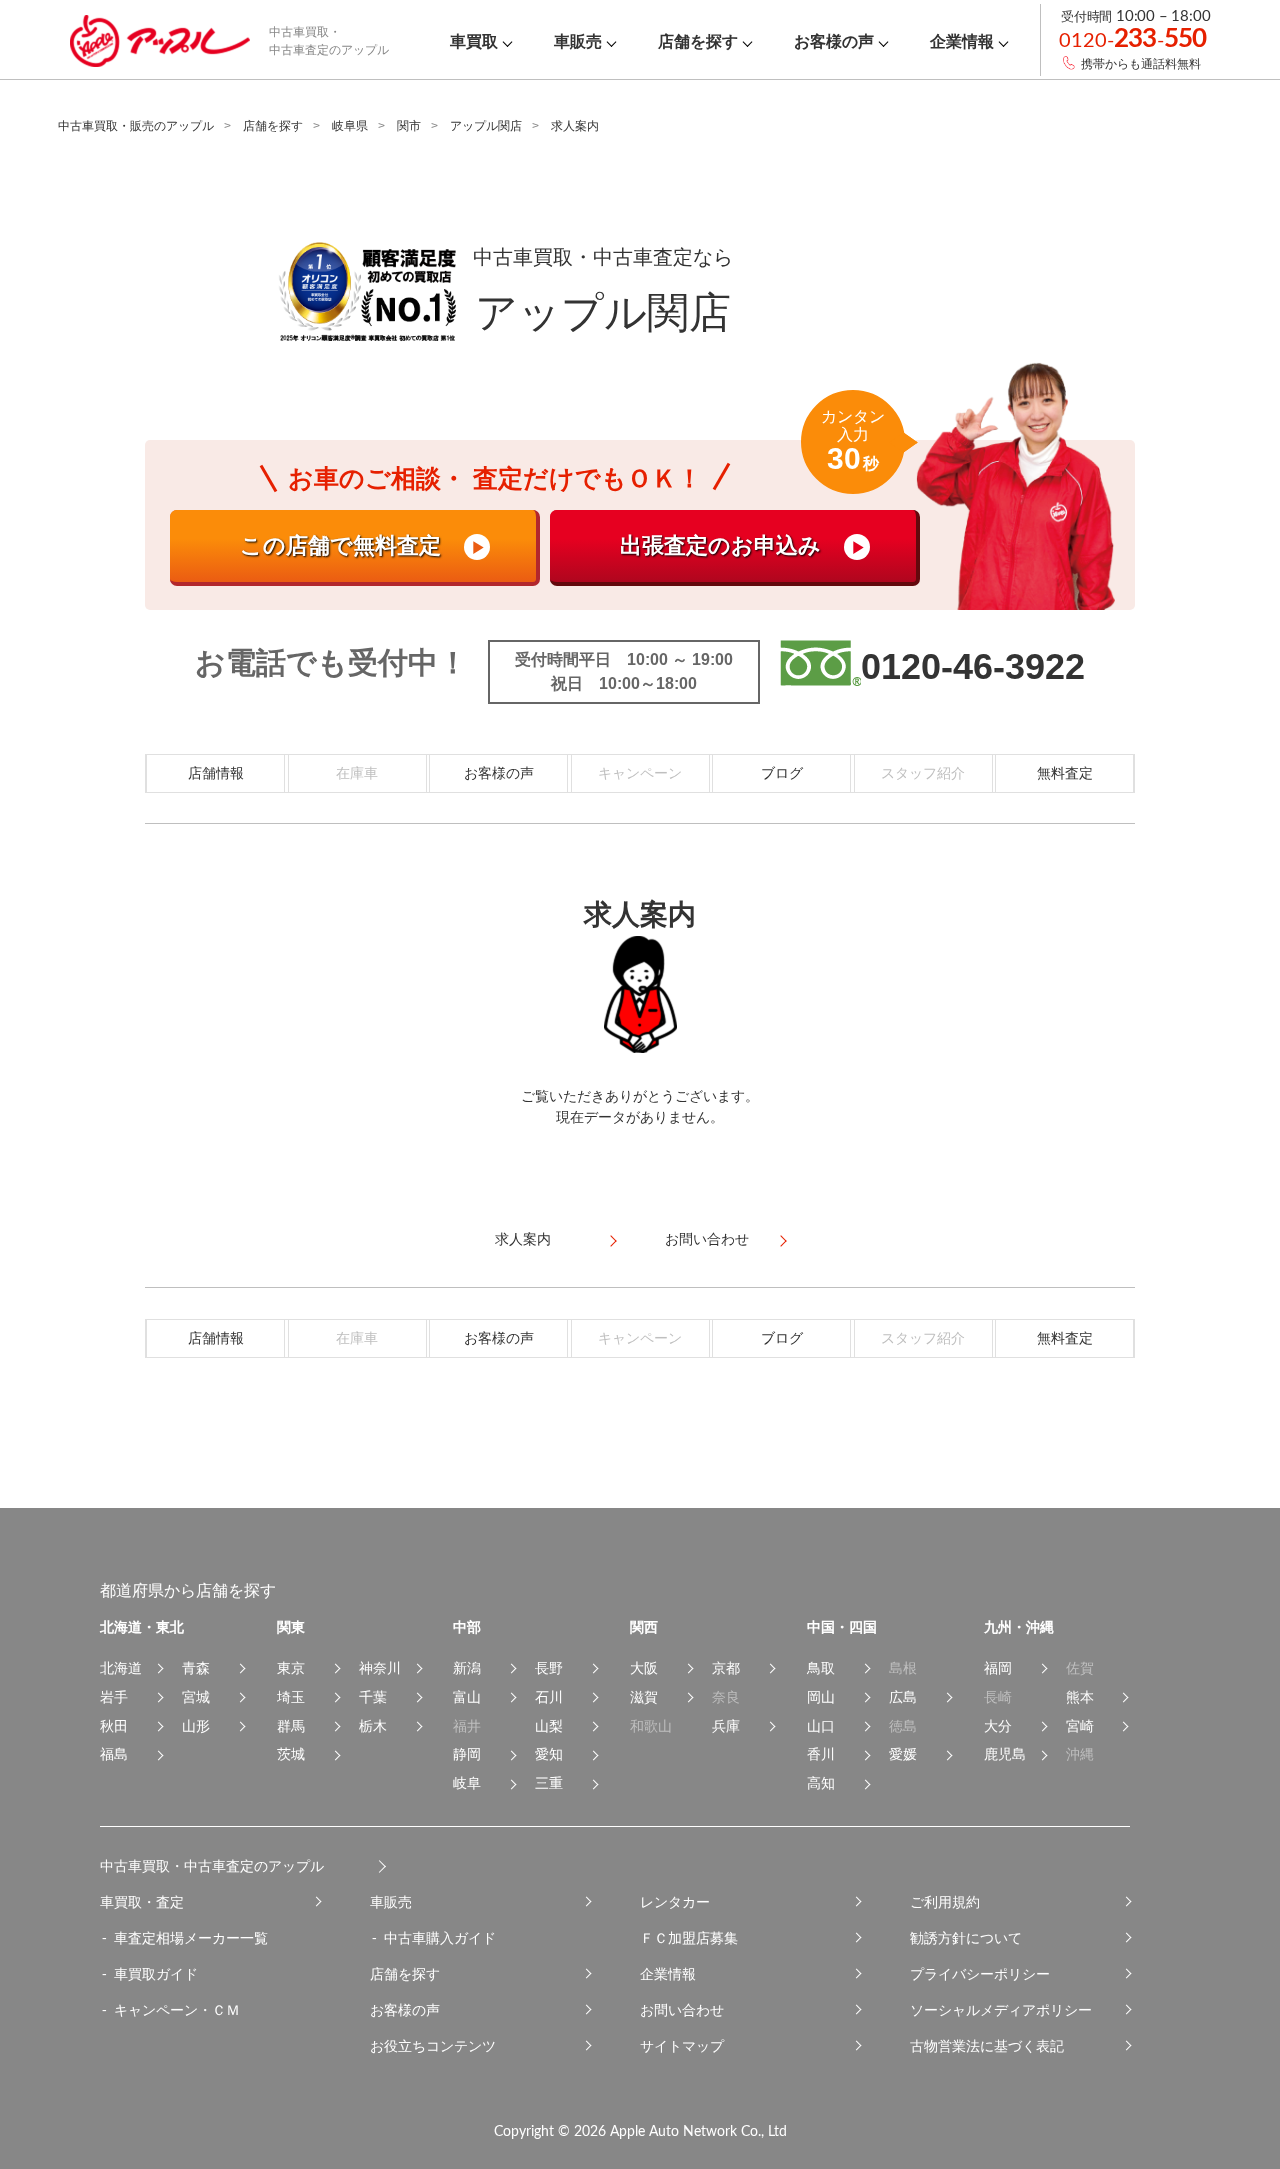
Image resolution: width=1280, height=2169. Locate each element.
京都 (726, 1668)
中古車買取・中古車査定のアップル (212, 1866)
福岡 (998, 1668)
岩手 (114, 1697)
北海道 (121, 1668)
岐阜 (467, 1783)
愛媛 (903, 1754)
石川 (549, 1697)
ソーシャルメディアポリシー (1001, 2010)
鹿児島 (1005, 1754)
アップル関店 (486, 126)
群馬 (291, 1726)
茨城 (291, 1754)
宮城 (196, 1697)
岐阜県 (350, 126)
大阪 (644, 1668)
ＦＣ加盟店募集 (689, 1938)
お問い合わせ (682, 2010)
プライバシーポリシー (980, 1974)
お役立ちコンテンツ (433, 2046)
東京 (291, 1668)
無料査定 (1065, 773)
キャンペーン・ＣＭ (177, 2010)
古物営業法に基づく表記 (987, 2046)
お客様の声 (499, 773)
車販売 (391, 1902)
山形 (196, 1726)
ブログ (782, 773)
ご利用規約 (945, 1902)
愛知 (549, 1754)
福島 (114, 1754)
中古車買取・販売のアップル (136, 126)
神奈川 (380, 1668)
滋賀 (644, 1697)
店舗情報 (216, 773)
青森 (196, 1668)
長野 (549, 1668)
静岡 (467, 1754)
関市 (409, 126)
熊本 (1080, 1697)
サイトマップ (682, 2046)
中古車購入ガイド (440, 1938)
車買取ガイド (156, 1974)
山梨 (549, 1726)
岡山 (821, 1697)
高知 (821, 1783)
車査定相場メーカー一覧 (191, 1938)
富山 (467, 1697)
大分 (998, 1726)
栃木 (373, 1726)
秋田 (114, 1726)
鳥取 (821, 1668)
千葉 (373, 1697)
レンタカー (675, 1902)
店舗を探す (273, 126)
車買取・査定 (142, 1902)
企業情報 (668, 1974)
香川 (821, 1754)
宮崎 (1080, 1726)
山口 (821, 1726)
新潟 (467, 1668)
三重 (549, 1783)
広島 (903, 1697)
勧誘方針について (966, 1938)
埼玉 (291, 1697)
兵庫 (726, 1726)
